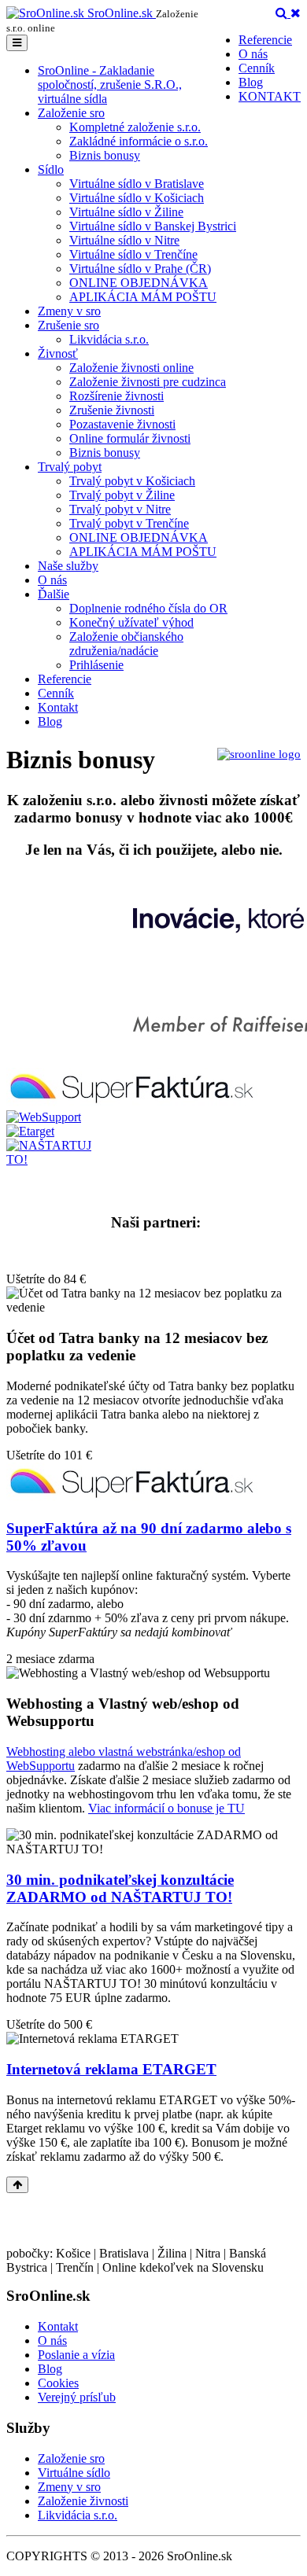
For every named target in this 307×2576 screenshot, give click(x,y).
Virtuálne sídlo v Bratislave (137, 184)
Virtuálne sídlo (74, 2473)
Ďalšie (54, 594)
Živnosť (58, 353)
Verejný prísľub (77, 2397)
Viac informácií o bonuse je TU (166, 1808)
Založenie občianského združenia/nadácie (126, 644)
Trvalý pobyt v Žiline (122, 495)
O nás (253, 54)
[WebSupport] (44, 1117)
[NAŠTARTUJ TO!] (55, 1159)
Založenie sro (71, 113)
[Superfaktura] (132, 1103)
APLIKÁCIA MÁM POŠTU (143, 297)
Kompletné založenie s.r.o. (135, 127)
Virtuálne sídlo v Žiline (126, 212)
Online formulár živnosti (130, 438)
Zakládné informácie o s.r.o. (139, 141)
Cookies (58, 2383)
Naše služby (68, 566)
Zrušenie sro (68, 325)
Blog (251, 82)
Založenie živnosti (83, 2501)
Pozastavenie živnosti (122, 424)
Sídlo (51, 169)
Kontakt (58, 707)
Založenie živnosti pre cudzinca (148, 382)
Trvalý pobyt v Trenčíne (129, 523)
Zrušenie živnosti (112, 410)
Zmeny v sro (69, 311)
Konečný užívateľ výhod (131, 622)
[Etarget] (30, 1131)
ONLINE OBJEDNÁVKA (139, 283)
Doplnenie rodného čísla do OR (148, 608)
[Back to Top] (17, 2185)
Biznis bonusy (105, 155)
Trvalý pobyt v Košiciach (132, 481)
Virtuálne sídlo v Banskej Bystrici (153, 226)
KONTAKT (270, 96)
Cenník (257, 68)
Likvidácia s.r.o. (109, 339)
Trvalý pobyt (70, 467)
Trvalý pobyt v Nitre (120, 509)
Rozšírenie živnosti (117, 396)
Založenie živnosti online (131, 368)
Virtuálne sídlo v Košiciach (137, 198)
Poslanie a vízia (76, 2355)
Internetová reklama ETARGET (111, 2069)
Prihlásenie (96, 665)
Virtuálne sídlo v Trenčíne (133, 254)
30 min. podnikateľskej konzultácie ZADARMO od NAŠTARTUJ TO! (120, 1888)
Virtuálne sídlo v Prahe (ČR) (140, 269)
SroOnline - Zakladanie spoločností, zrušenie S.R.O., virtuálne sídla (110, 85)
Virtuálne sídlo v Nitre (124, 240)
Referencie (265, 40)
